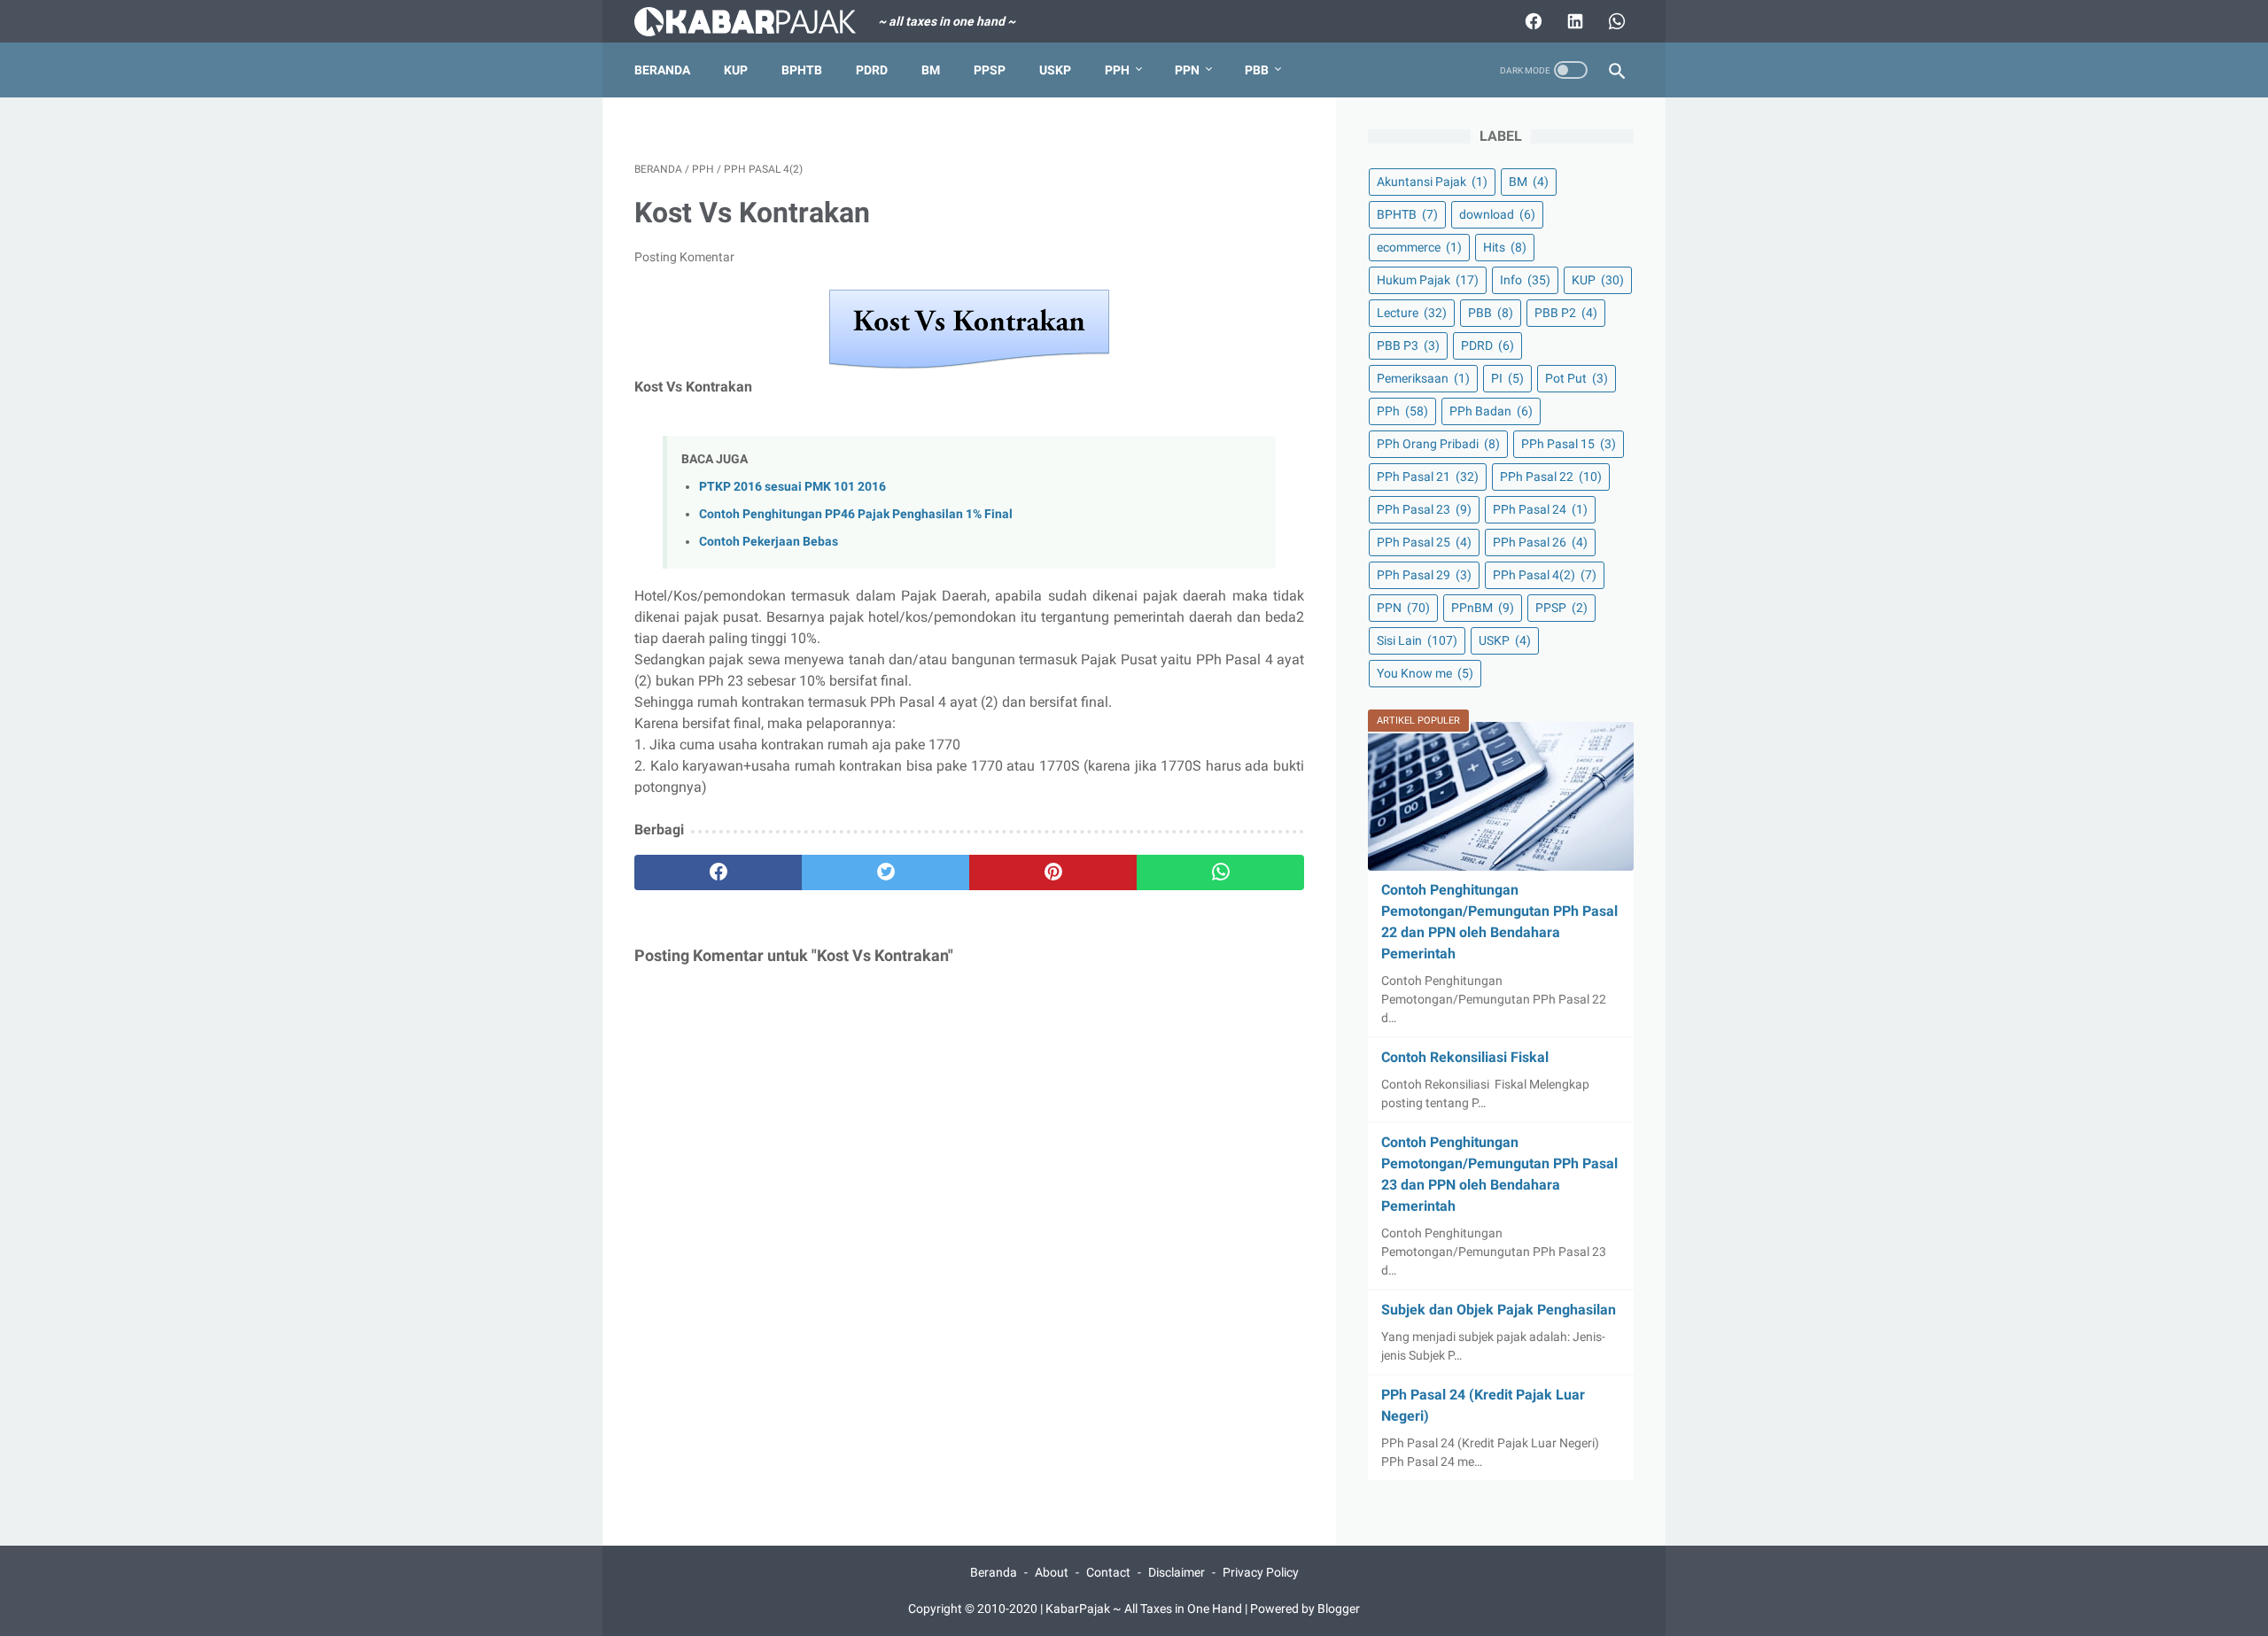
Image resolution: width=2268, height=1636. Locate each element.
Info (1525, 280)
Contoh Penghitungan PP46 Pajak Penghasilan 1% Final (856, 514)
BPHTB (802, 70)
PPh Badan (1491, 411)
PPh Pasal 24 (1540, 509)
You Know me (1425, 673)
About (1052, 1572)
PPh (1117, 70)
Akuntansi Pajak (1432, 182)
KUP (736, 70)
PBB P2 (1566, 313)
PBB (1257, 70)
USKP (1055, 70)
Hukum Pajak (1428, 280)
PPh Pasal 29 (1424, 575)
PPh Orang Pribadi (1438, 444)
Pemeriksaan (1423, 378)
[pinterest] (1053, 872)
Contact (1108, 1572)
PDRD (872, 70)
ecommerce (1419, 247)
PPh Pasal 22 (1551, 477)
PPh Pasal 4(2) (1545, 575)
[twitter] (885, 872)
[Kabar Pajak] (756, 22)
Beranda (662, 70)
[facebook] (718, 872)
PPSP (990, 70)
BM (931, 70)
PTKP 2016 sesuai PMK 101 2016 (792, 487)
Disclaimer (1177, 1572)
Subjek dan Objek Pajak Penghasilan (1499, 1310)
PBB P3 (1408, 345)
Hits (1505, 247)
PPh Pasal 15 (1569, 444)
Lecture (1412, 313)
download (1497, 214)
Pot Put (1577, 378)
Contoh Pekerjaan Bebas (769, 542)
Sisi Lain (1417, 640)
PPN (1187, 70)
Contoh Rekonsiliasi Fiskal (1465, 1057)
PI (1507, 378)
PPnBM (1483, 608)
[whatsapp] (1220, 872)
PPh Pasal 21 (1428, 477)
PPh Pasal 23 (1424, 509)
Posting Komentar (684, 257)
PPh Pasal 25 (1424, 542)
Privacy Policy (1261, 1572)
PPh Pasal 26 (1540, 542)
